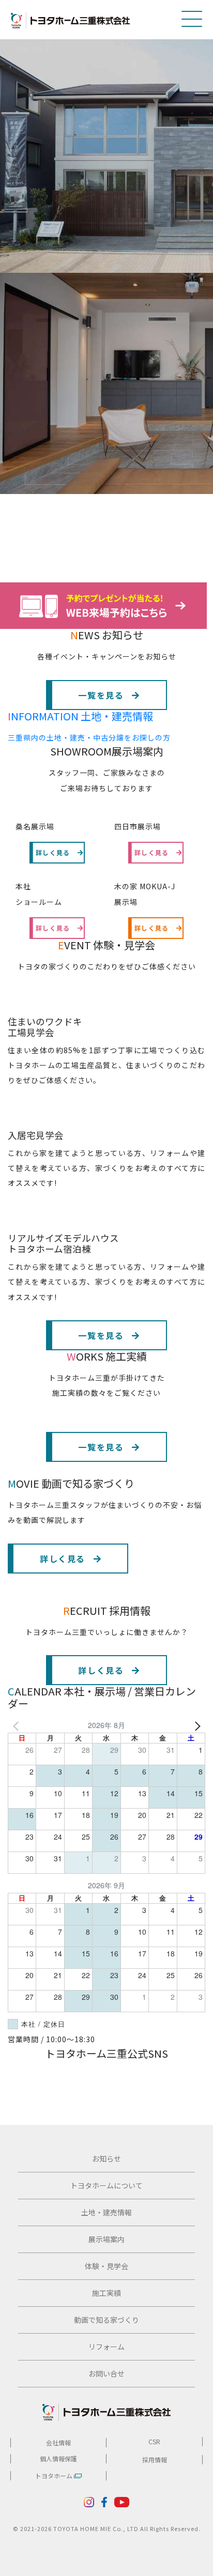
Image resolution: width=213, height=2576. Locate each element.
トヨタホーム (55, 2475)
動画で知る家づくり (106, 2320)
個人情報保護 (58, 2458)
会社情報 (58, 2442)
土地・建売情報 (106, 2212)
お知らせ (106, 2158)
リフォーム (106, 2347)
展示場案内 (106, 2239)
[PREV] (18, 1725)
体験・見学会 (106, 2266)
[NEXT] (195, 1725)
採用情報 (155, 2459)
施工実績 (106, 2293)
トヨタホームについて (106, 2185)
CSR (154, 2441)
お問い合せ (106, 2373)
